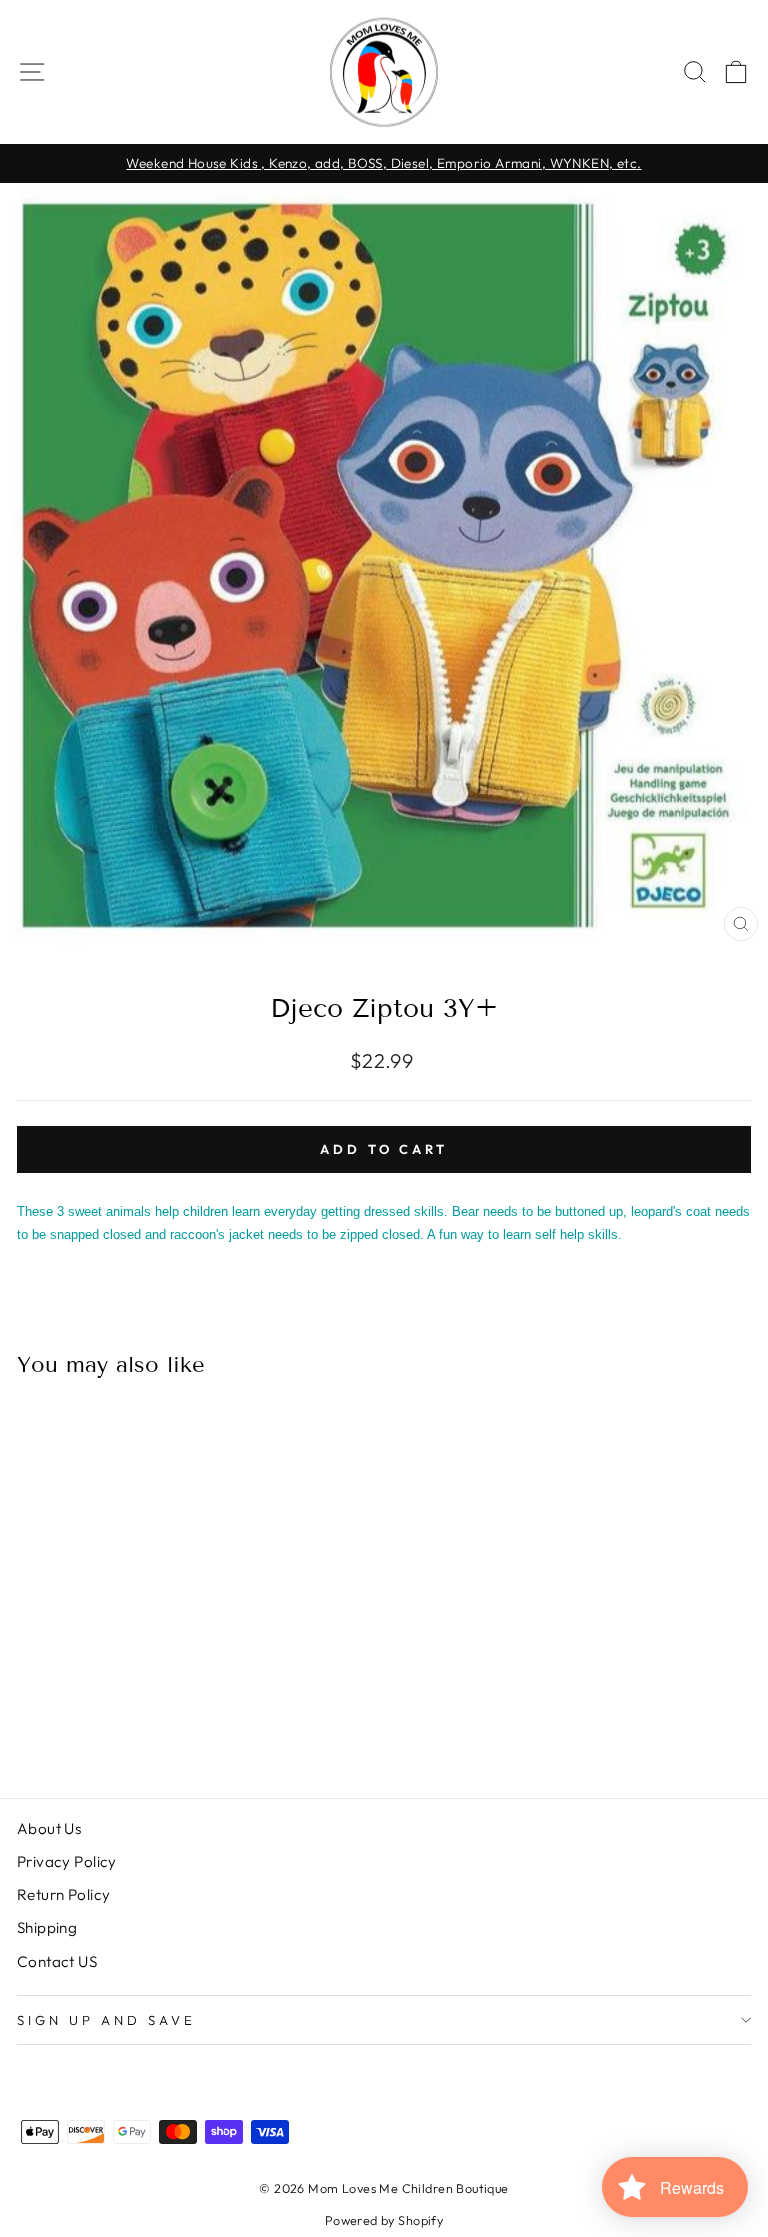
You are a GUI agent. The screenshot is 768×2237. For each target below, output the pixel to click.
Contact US (57, 1961)
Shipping (47, 1927)
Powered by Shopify (384, 2220)
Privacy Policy (67, 1861)
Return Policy (63, 1894)
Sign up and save (106, 2020)
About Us (49, 1828)
